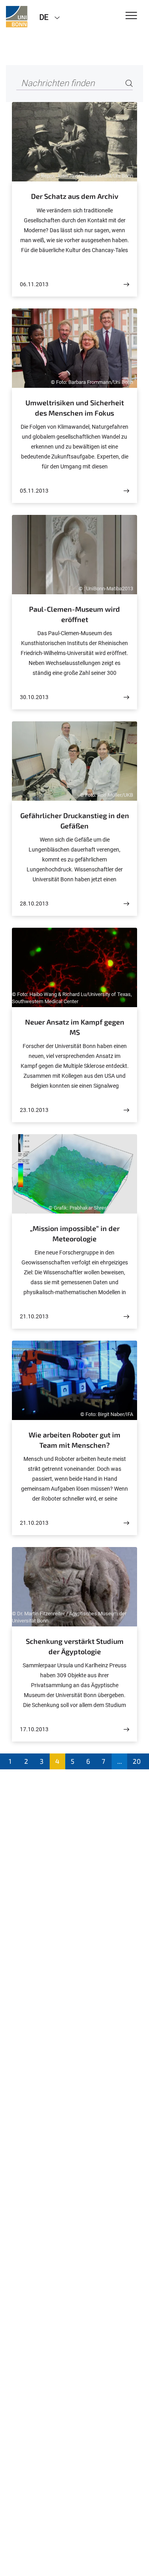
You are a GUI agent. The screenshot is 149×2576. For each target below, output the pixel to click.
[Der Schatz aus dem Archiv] (126, 284)
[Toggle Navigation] (131, 16)
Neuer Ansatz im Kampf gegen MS (75, 1027)
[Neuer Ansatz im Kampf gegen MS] (126, 1110)
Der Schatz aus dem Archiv (75, 196)
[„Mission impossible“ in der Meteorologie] (126, 1317)
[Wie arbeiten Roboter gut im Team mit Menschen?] (126, 1523)
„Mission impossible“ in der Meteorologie (75, 1233)
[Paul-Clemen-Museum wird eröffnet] (126, 697)
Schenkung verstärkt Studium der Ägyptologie (75, 1646)
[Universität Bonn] (17, 17)
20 (137, 1761)
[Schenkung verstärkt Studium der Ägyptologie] (126, 1729)
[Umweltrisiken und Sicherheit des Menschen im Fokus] (126, 491)
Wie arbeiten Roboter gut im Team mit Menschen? (74, 1440)
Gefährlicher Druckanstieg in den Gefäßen (75, 821)
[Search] (129, 84)
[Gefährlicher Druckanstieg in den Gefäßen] (126, 904)
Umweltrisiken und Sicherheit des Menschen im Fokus (75, 408)
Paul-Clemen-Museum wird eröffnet (74, 614)
